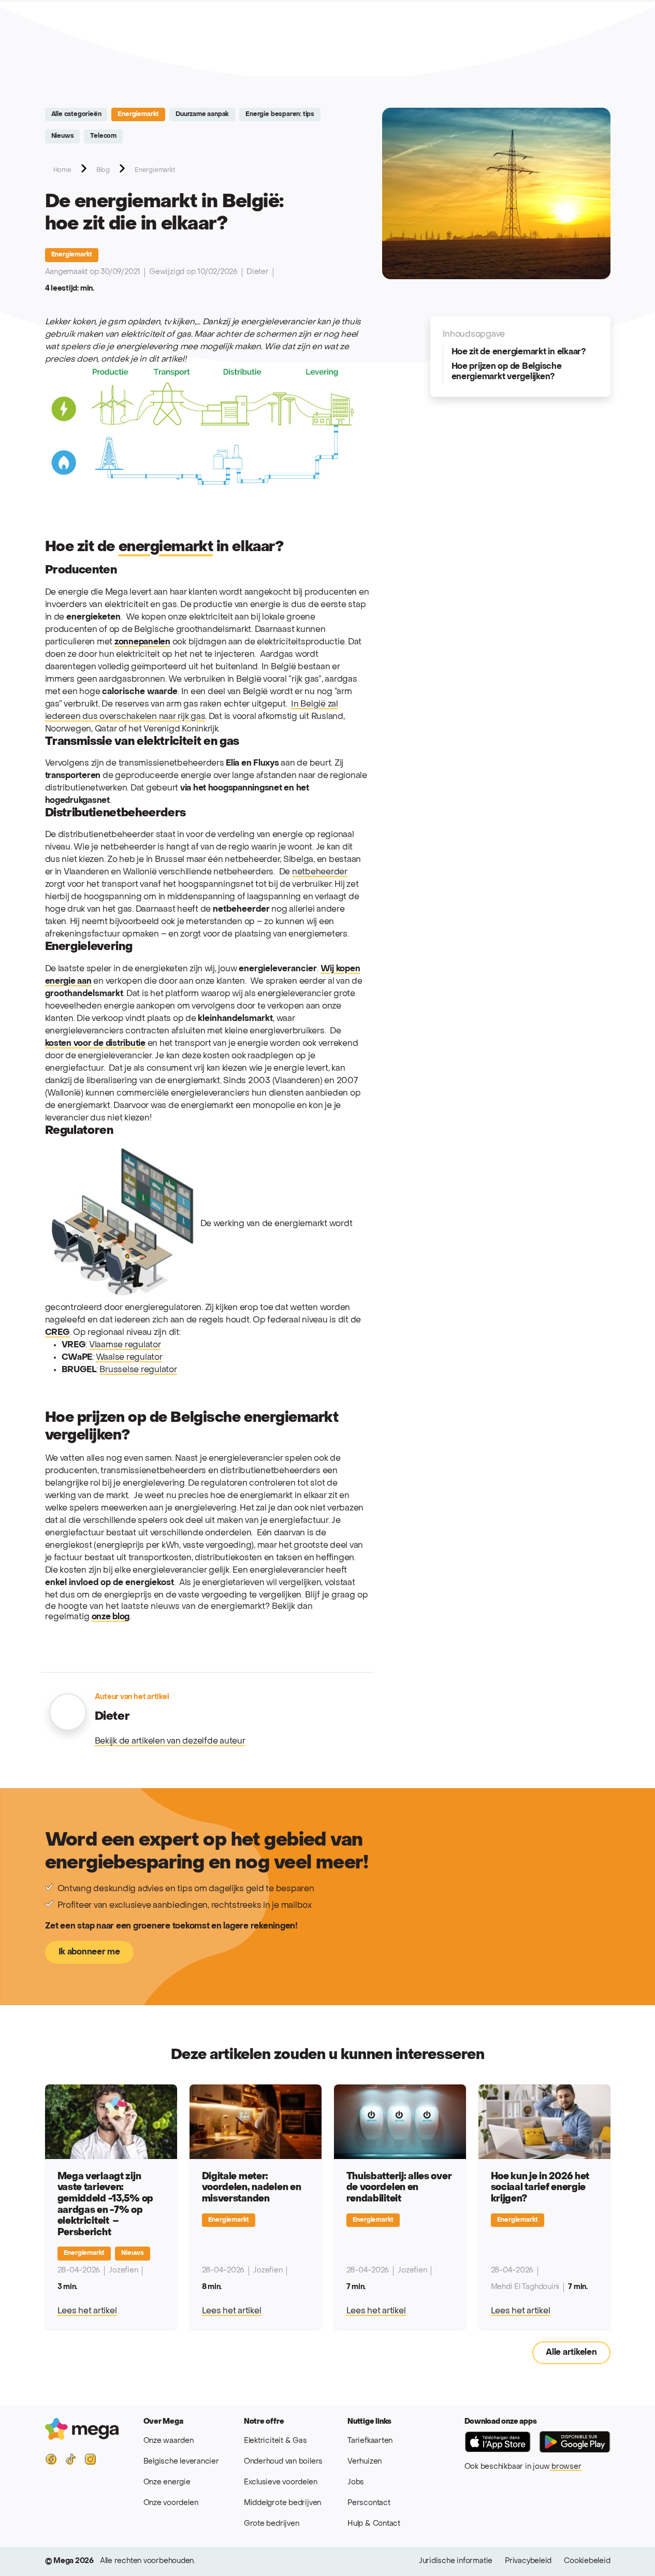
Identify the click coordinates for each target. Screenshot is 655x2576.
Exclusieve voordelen (281, 2483)
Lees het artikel (87, 2311)
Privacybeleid (528, 2561)
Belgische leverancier (181, 2462)
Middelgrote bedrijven (282, 2503)
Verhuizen (365, 2462)
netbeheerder (320, 872)
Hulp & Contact (374, 2524)
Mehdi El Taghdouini (525, 2287)
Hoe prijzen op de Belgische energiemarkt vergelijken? (507, 372)
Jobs (356, 2483)
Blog (103, 170)
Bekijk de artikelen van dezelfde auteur (170, 1742)
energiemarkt (166, 547)
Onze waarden (169, 2441)
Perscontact (369, 2503)
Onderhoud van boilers (283, 2462)
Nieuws (63, 136)
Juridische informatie (456, 2561)
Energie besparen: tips (280, 114)
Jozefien (123, 2271)
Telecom (103, 136)
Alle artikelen (571, 2353)
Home (62, 170)
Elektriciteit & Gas (275, 2441)
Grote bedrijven (272, 2524)
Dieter (258, 272)
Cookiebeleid (587, 2561)
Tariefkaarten (370, 2441)
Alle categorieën (76, 114)
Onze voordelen (171, 2503)
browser (565, 2467)
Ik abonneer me (89, 1952)
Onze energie (167, 2483)
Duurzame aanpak (202, 114)
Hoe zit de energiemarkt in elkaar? (519, 352)
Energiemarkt (138, 114)
